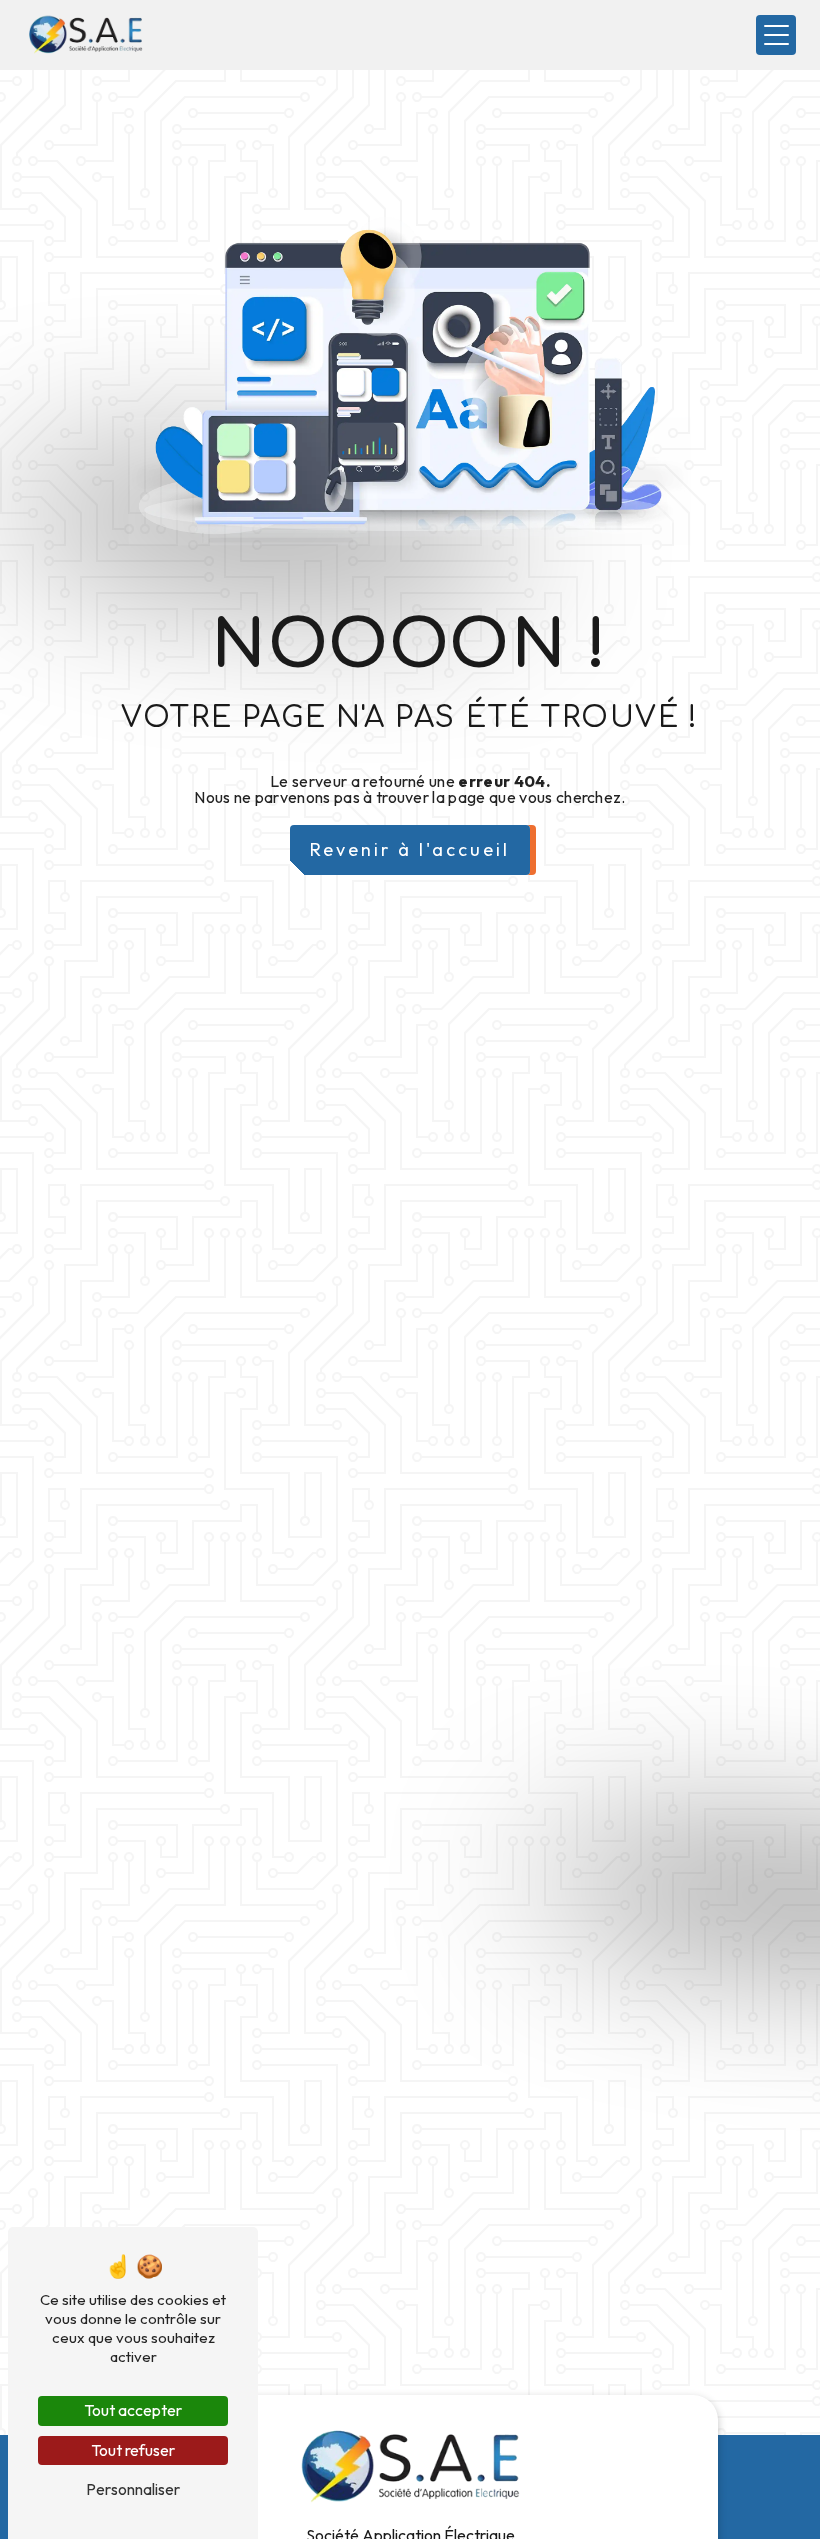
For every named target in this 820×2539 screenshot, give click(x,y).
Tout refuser (133, 2450)
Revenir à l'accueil (410, 849)
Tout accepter (133, 2410)
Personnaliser (133, 2489)
